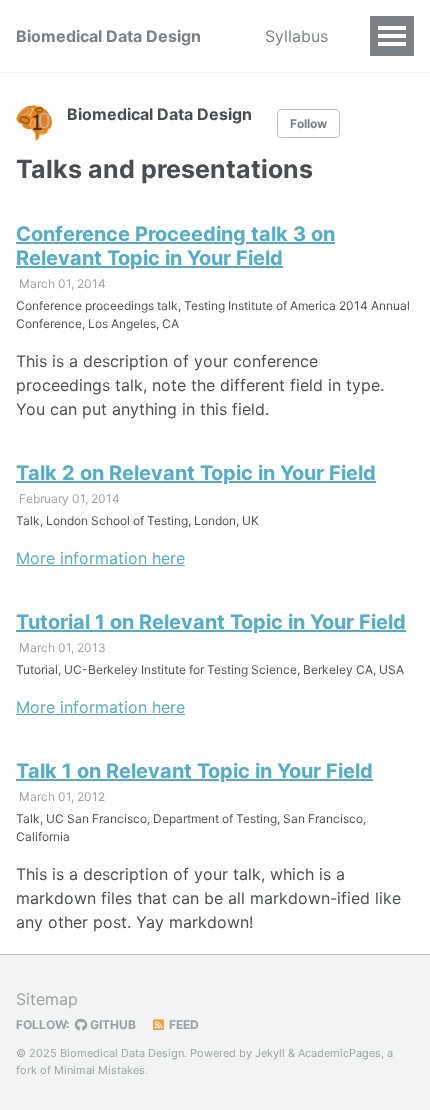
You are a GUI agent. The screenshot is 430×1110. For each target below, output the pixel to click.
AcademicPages (339, 1053)
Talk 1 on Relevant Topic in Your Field (194, 771)
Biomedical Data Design (108, 36)
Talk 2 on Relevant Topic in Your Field (196, 473)
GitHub (111, 1024)
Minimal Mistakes (99, 1070)
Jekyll (270, 1053)
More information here (100, 558)
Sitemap (47, 999)
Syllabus (296, 36)
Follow (308, 123)
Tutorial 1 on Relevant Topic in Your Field (211, 622)
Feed (182, 1024)
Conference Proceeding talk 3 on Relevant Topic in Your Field (175, 246)
